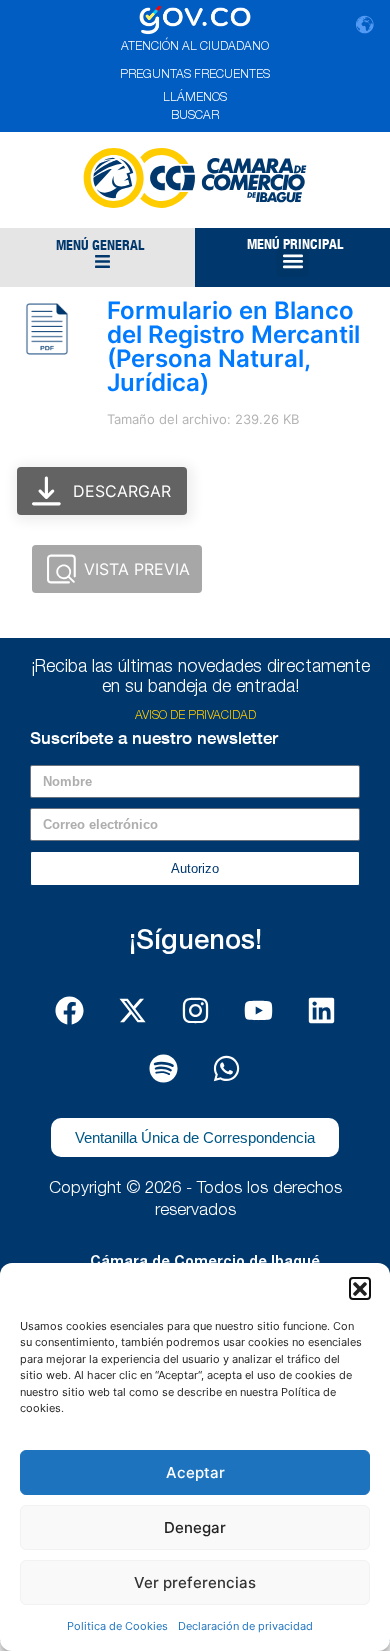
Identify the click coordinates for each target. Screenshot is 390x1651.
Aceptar (195, 1472)
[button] (360, 1288)
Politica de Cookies (117, 1626)
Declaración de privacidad (245, 1626)
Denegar (195, 1527)
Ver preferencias (195, 1582)
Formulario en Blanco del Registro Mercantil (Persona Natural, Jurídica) (233, 346)
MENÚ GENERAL (100, 245)
